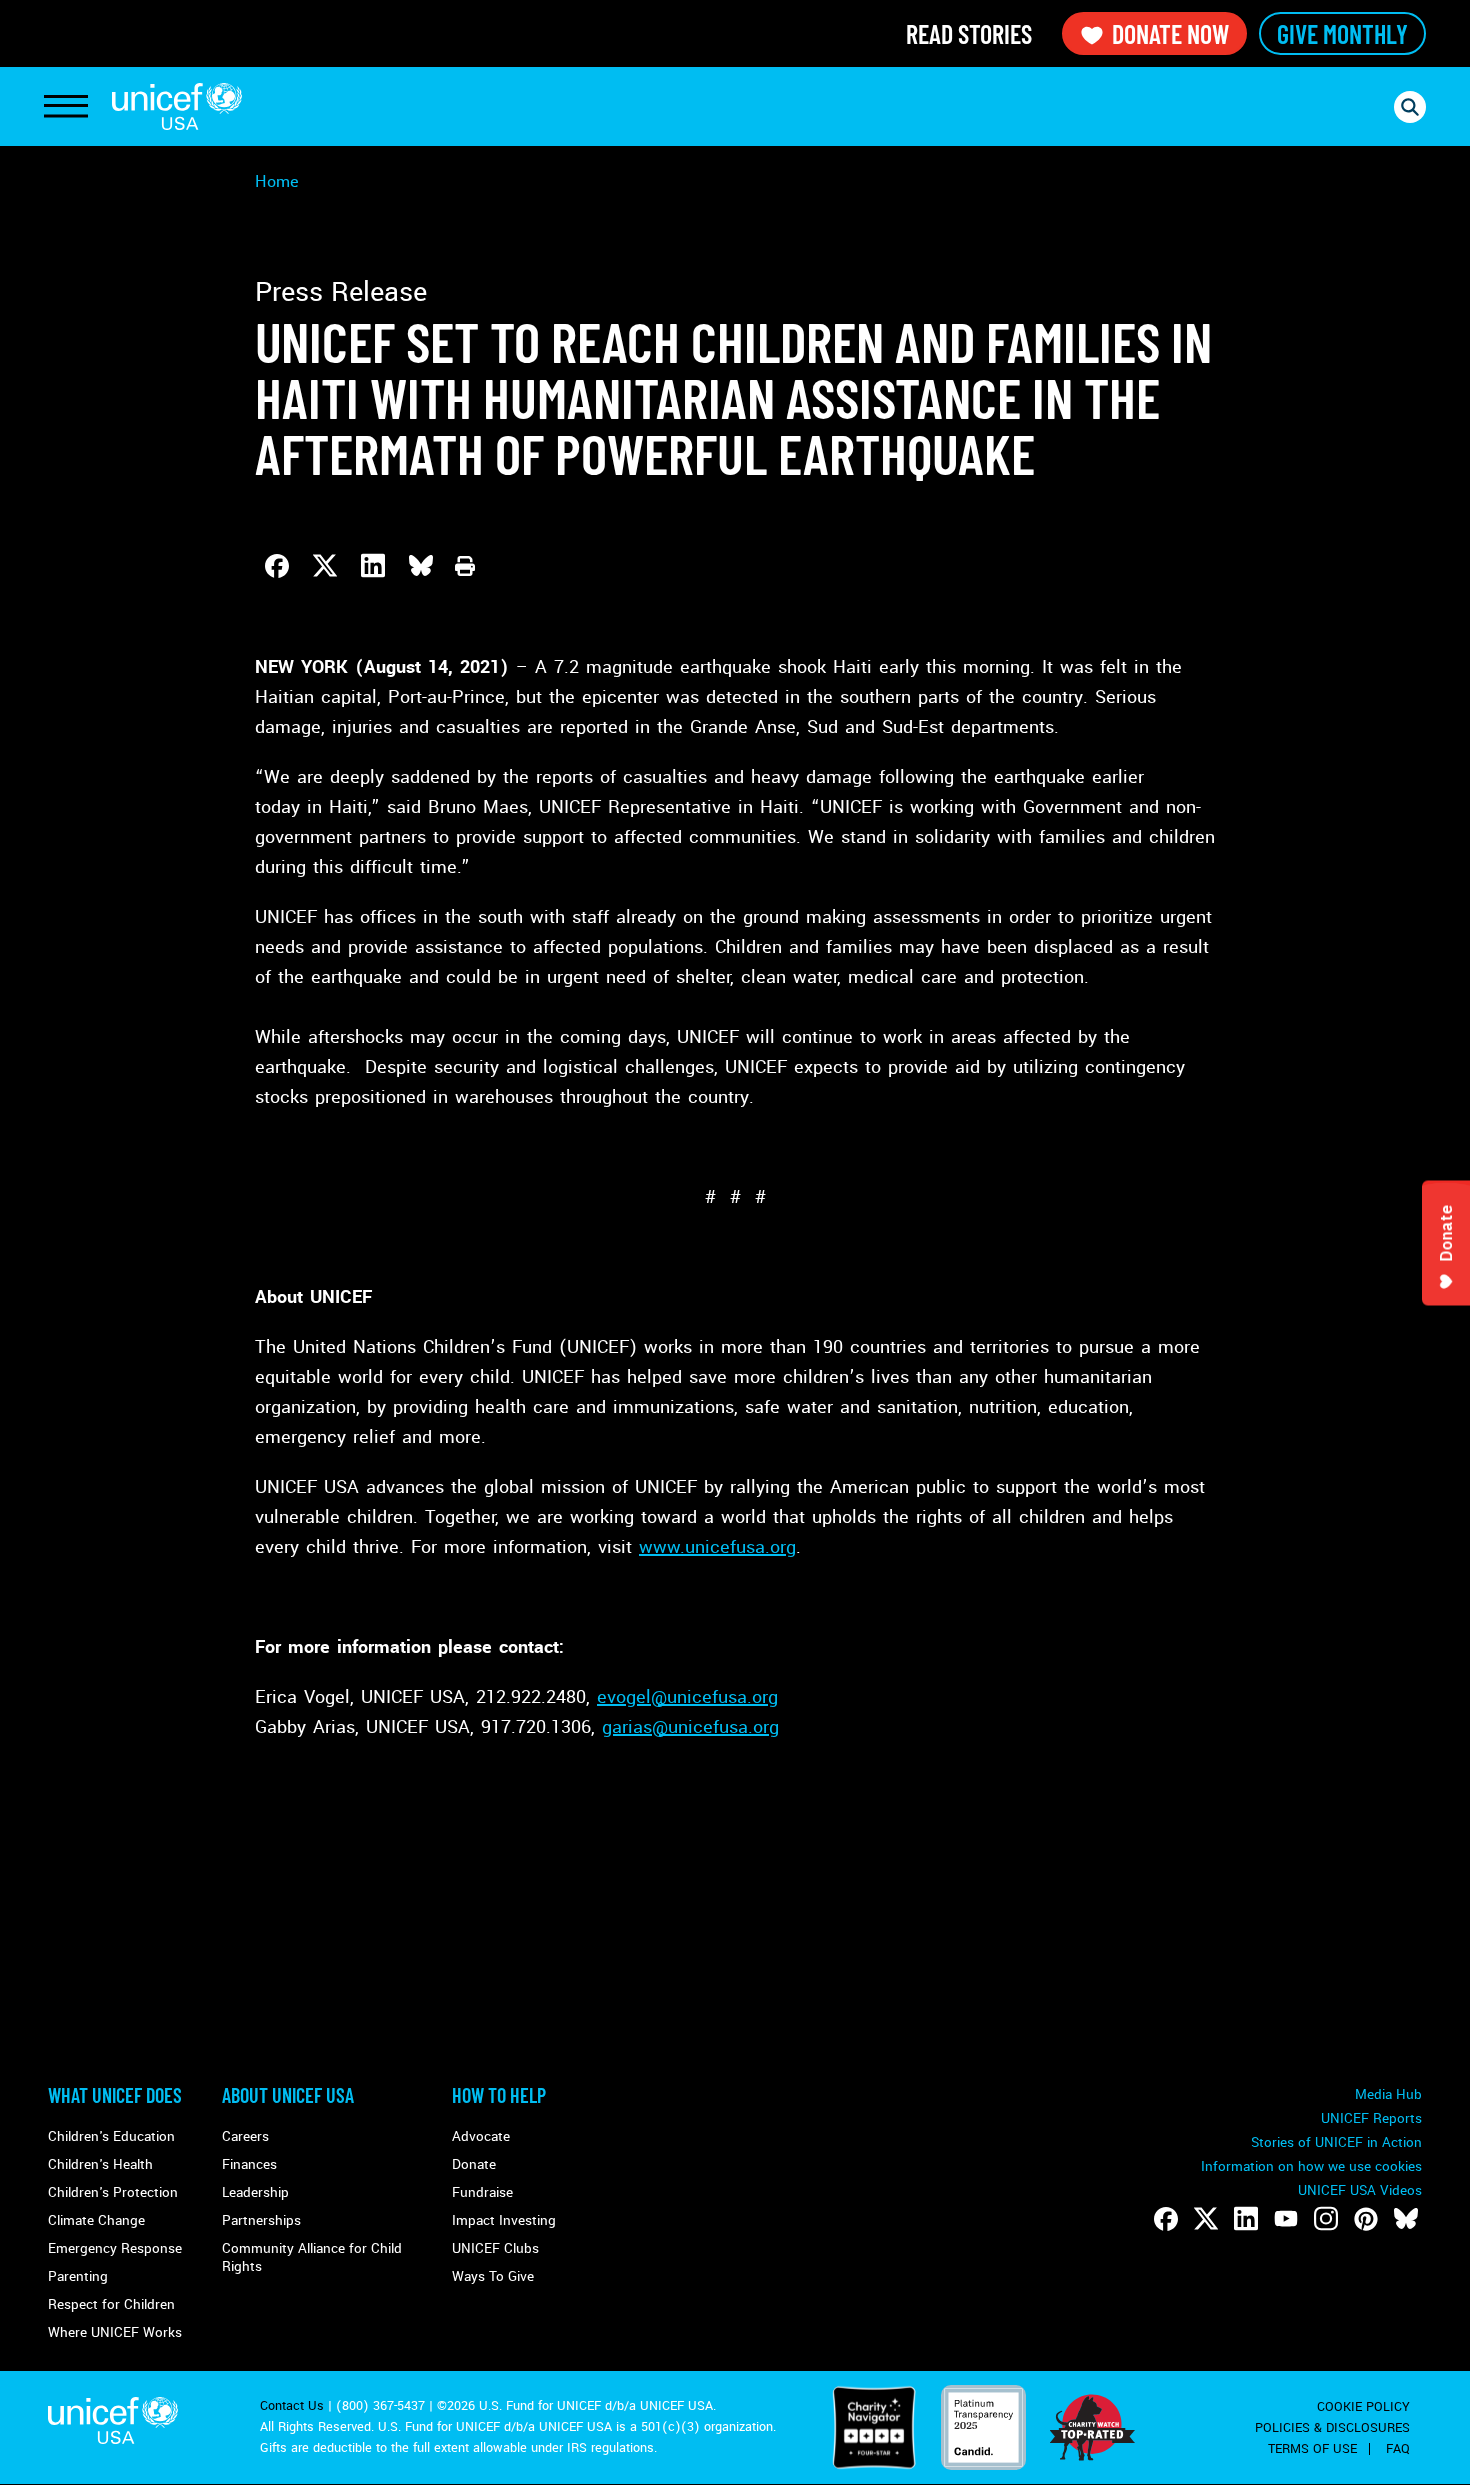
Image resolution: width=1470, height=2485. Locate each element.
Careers (245, 2136)
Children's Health (100, 2164)
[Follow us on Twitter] (1206, 2219)
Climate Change (96, 2220)
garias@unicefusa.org (690, 1727)
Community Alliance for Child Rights (312, 2257)
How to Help (499, 2095)
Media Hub (1388, 2094)
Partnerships (261, 2220)
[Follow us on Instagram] (1326, 2219)
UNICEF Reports (1371, 2118)
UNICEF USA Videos (1360, 2190)
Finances (249, 2164)
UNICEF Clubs (495, 2248)
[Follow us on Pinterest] (1366, 2219)
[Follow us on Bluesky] (1406, 2219)
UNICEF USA (177, 106)
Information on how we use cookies (1311, 2166)
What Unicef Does (115, 2095)
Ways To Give (493, 2276)
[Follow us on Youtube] (1286, 2219)
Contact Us (292, 2406)
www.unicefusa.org (717, 1547)
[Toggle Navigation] (66, 107)
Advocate (481, 2136)
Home (277, 181)
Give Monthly (1342, 33)
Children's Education (111, 2136)
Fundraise (482, 2192)
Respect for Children (111, 2304)
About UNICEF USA (288, 2095)
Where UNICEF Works (115, 2332)
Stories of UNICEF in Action (1336, 2142)
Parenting (78, 2276)
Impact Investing (504, 2220)
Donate (474, 2164)
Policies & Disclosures (1332, 2428)
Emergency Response (115, 2248)
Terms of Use (1312, 2449)
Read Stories (969, 33)
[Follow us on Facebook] (1166, 2219)
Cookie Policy (1363, 2407)
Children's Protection (113, 2192)
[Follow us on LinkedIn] (1246, 2219)
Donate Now (1170, 33)
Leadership (255, 2192)
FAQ (1398, 2449)
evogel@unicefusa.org (687, 1697)
